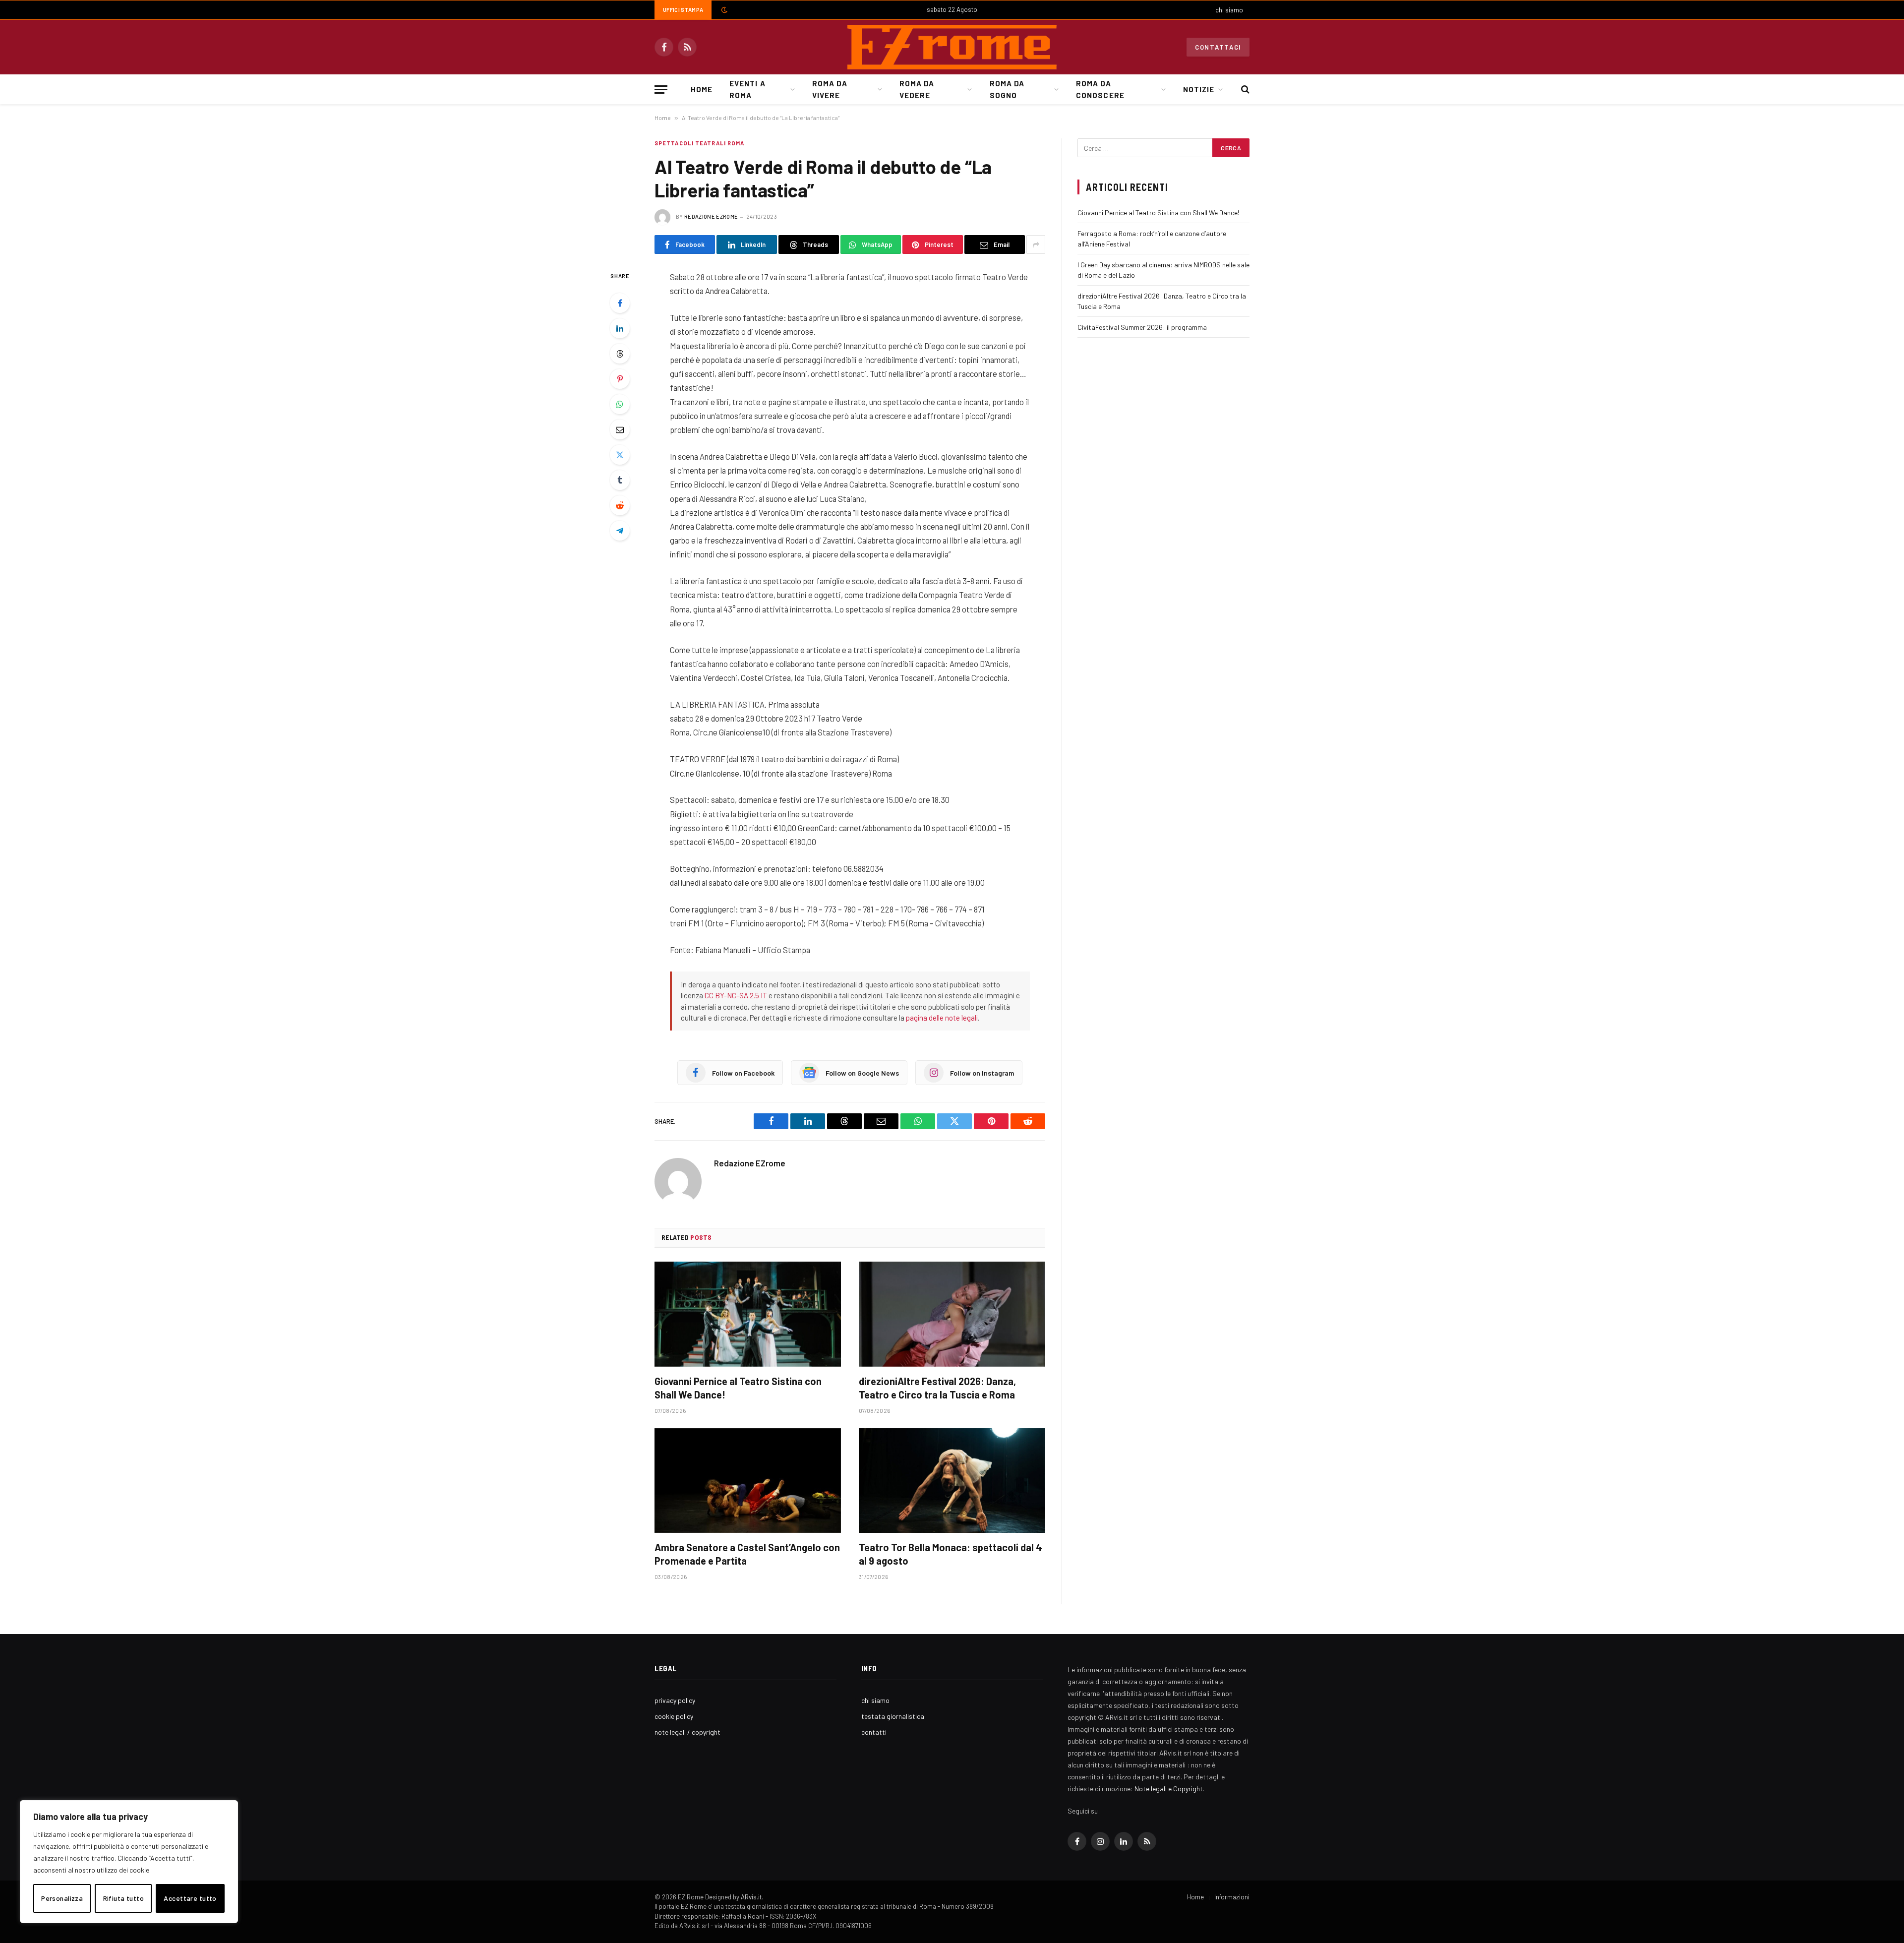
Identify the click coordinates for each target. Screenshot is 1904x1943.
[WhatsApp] (620, 404)
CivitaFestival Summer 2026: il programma (1142, 327)
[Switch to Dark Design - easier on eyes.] (723, 10)
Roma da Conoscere (1100, 89)
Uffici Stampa (683, 10)
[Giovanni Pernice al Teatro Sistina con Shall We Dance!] (748, 1314)
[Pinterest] (620, 379)
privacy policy (675, 1700)
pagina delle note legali (942, 1018)
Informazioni (1232, 1897)
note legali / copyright (687, 1732)
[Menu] (661, 90)
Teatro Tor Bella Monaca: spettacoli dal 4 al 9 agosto (951, 1554)
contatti (874, 1732)
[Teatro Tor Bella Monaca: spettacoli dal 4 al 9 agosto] (952, 1481)
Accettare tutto (190, 1898)
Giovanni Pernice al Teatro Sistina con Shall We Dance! (738, 1388)
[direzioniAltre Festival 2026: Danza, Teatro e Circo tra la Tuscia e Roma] (952, 1314)
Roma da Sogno (1007, 89)
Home (702, 89)
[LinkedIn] (620, 328)
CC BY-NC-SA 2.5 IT (736, 995)
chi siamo (1229, 10)
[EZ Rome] (952, 47)
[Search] (1244, 90)
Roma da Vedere (917, 89)
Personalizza (62, 1898)
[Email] (620, 429)
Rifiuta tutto (123, 1898)
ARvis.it (751, 1897)
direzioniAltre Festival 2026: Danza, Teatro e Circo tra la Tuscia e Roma (937, 1388)
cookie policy (674, 1716)
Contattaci (1218, 47)
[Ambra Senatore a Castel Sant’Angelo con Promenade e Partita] (748, 1481)
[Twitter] (620, 455)
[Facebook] (620, 303)
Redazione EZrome (711, 216)
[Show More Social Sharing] (1036, 244)
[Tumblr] (620, 480)
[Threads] (620, 354)
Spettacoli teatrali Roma (699, 143)
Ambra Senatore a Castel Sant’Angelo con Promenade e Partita (747, 1554)
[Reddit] (620, 505)
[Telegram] (620, 531)
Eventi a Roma (747, 89)
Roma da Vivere (830, 89)
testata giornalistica (893, 1716)
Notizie (1199, 89)
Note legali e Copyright (1169, 1789)
